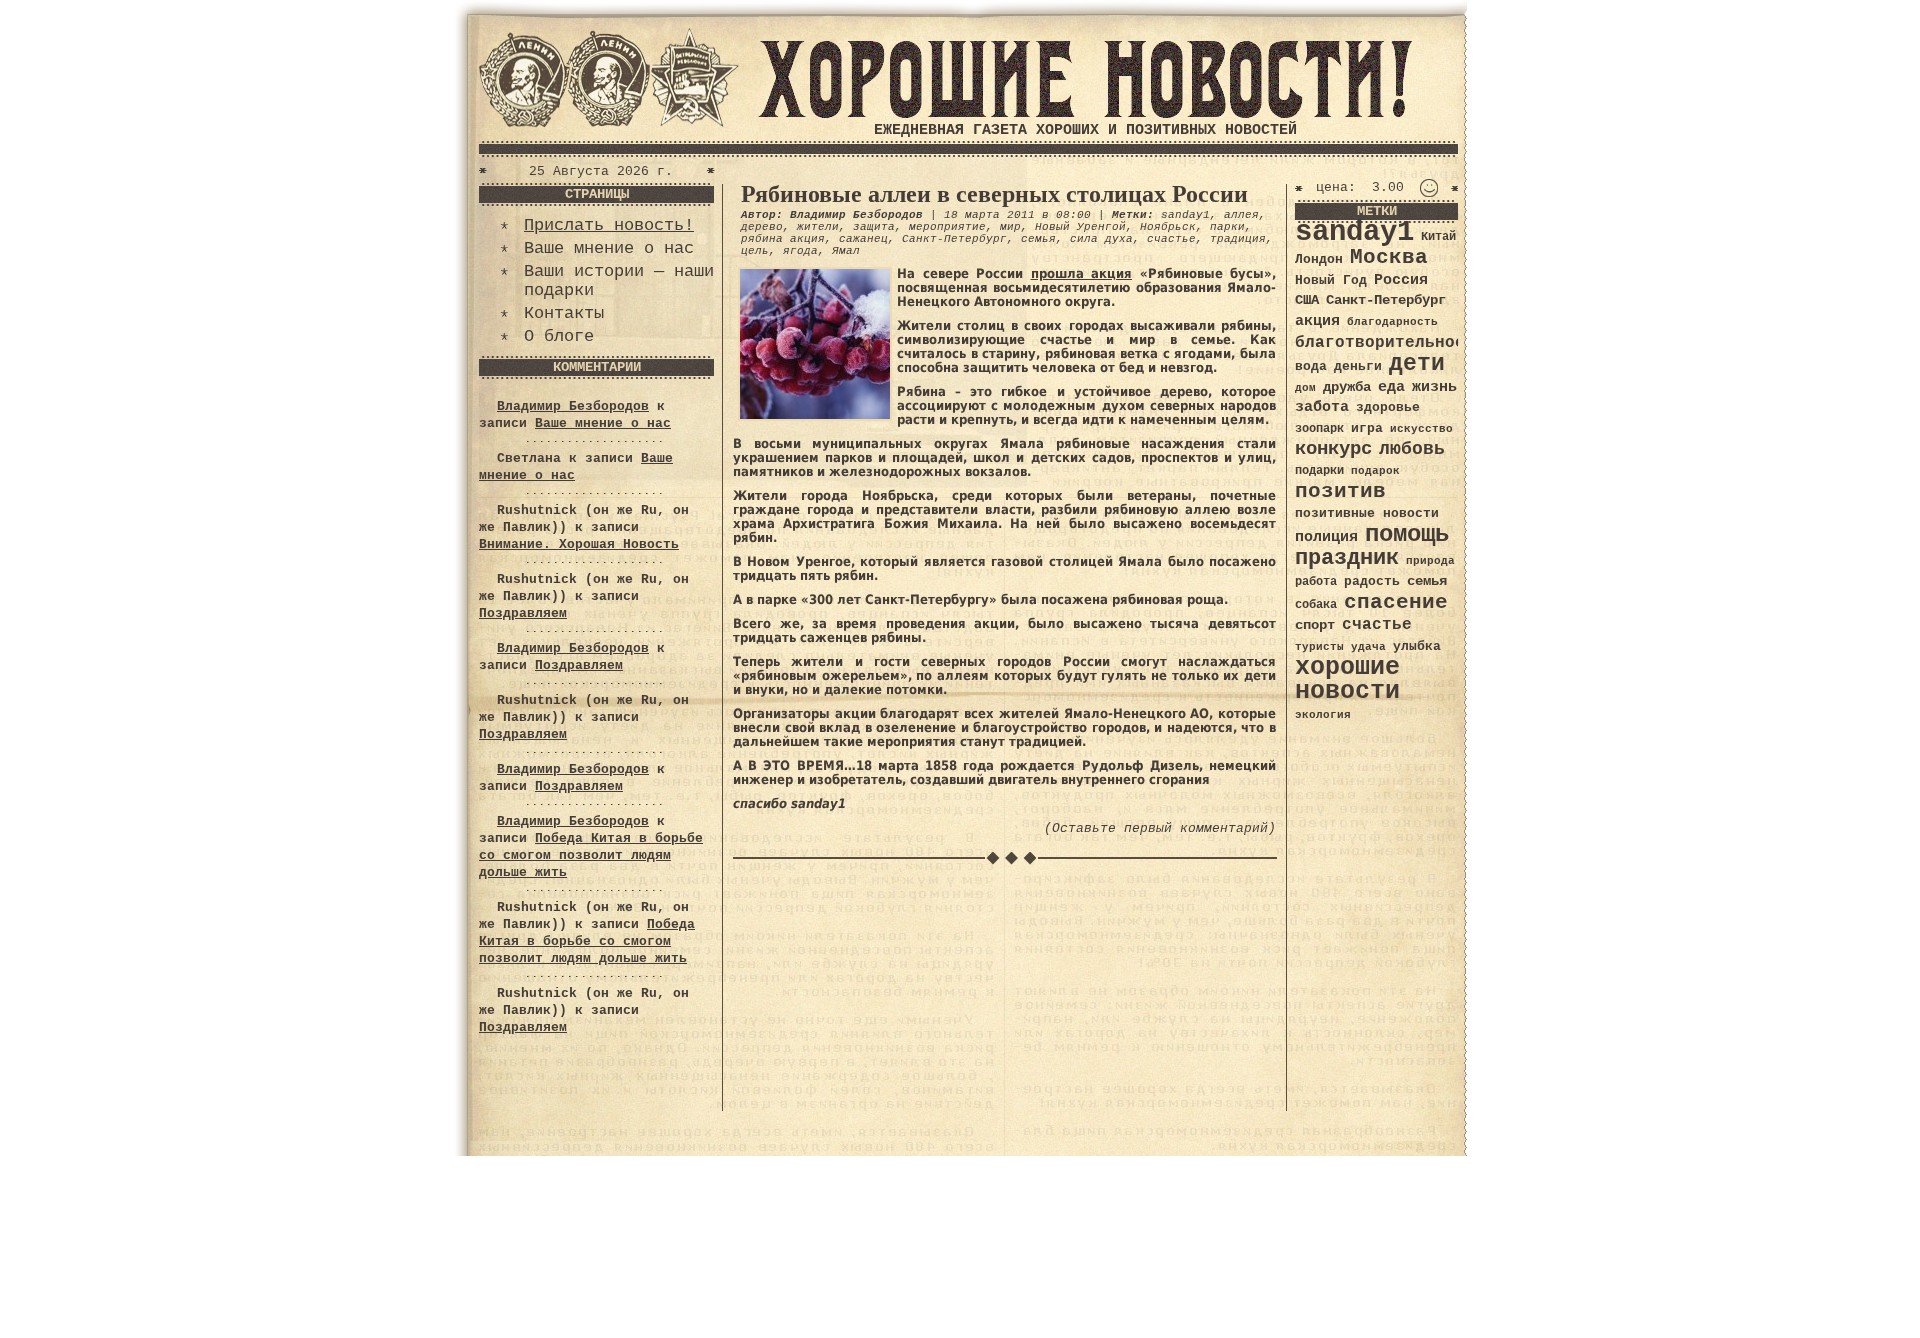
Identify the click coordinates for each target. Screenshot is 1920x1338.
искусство (1421, 429)
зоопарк (1319, 429)
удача (1368, 647)
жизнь (1434, 387)
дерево (762, 227)
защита (874, 227)
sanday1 (1185, 215)
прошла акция (1082, 273)
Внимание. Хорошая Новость (579, 544)
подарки (1319, 471)
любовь (1412, 449)
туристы (1319, 646)
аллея (1241, 215)
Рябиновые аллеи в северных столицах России (994, 194)
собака (1316, 605)
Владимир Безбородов (573, 406)
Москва (1389, 257)
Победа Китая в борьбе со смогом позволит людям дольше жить (591, 855)
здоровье (1388, 407)
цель (755, 251)
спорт (1315, 625)
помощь (1407, 534)
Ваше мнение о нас (609, 248)
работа (1316, 582)
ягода (800, 251)
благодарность (1392, 322)
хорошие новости (1347, 679)
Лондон (1319, 259)
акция (1317, 321)
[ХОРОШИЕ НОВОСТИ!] (1085, 114)
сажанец (863, 239)
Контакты (564, 313)
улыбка (1417, 646)
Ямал (846, 251)
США (1307, 300)
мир (1010, 227)
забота (1322, 407)
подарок (1375, 471)
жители (818, 227)
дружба (1347, 387)
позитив (1340, 491)
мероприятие (947, 227)
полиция (1326, 537)
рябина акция (783, 239)
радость (1372, 581)
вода (1311, 366)
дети (1417, 364)
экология (1323, 715)
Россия (1401, 280)
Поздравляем (523, 613)
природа (1430, 560)
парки (1227, 227)
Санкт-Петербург (954, 239)
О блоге (559, 336)
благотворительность (1390, 342)
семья (1038, 239)
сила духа (1101, 239)
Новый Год (1331, 280)
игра (1367, 428)
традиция (1238, 239)
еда (1391, 387)
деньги (1358, 366)
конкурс (1333, 449)
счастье (1171, 239)
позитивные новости (1367, 513)
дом (1305, 388)
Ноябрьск (1168, 227)
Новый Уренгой (1080, 227)
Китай (1438, 237)
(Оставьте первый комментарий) (1160, 828)
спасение (1396, 602)
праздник (1347, 558)
